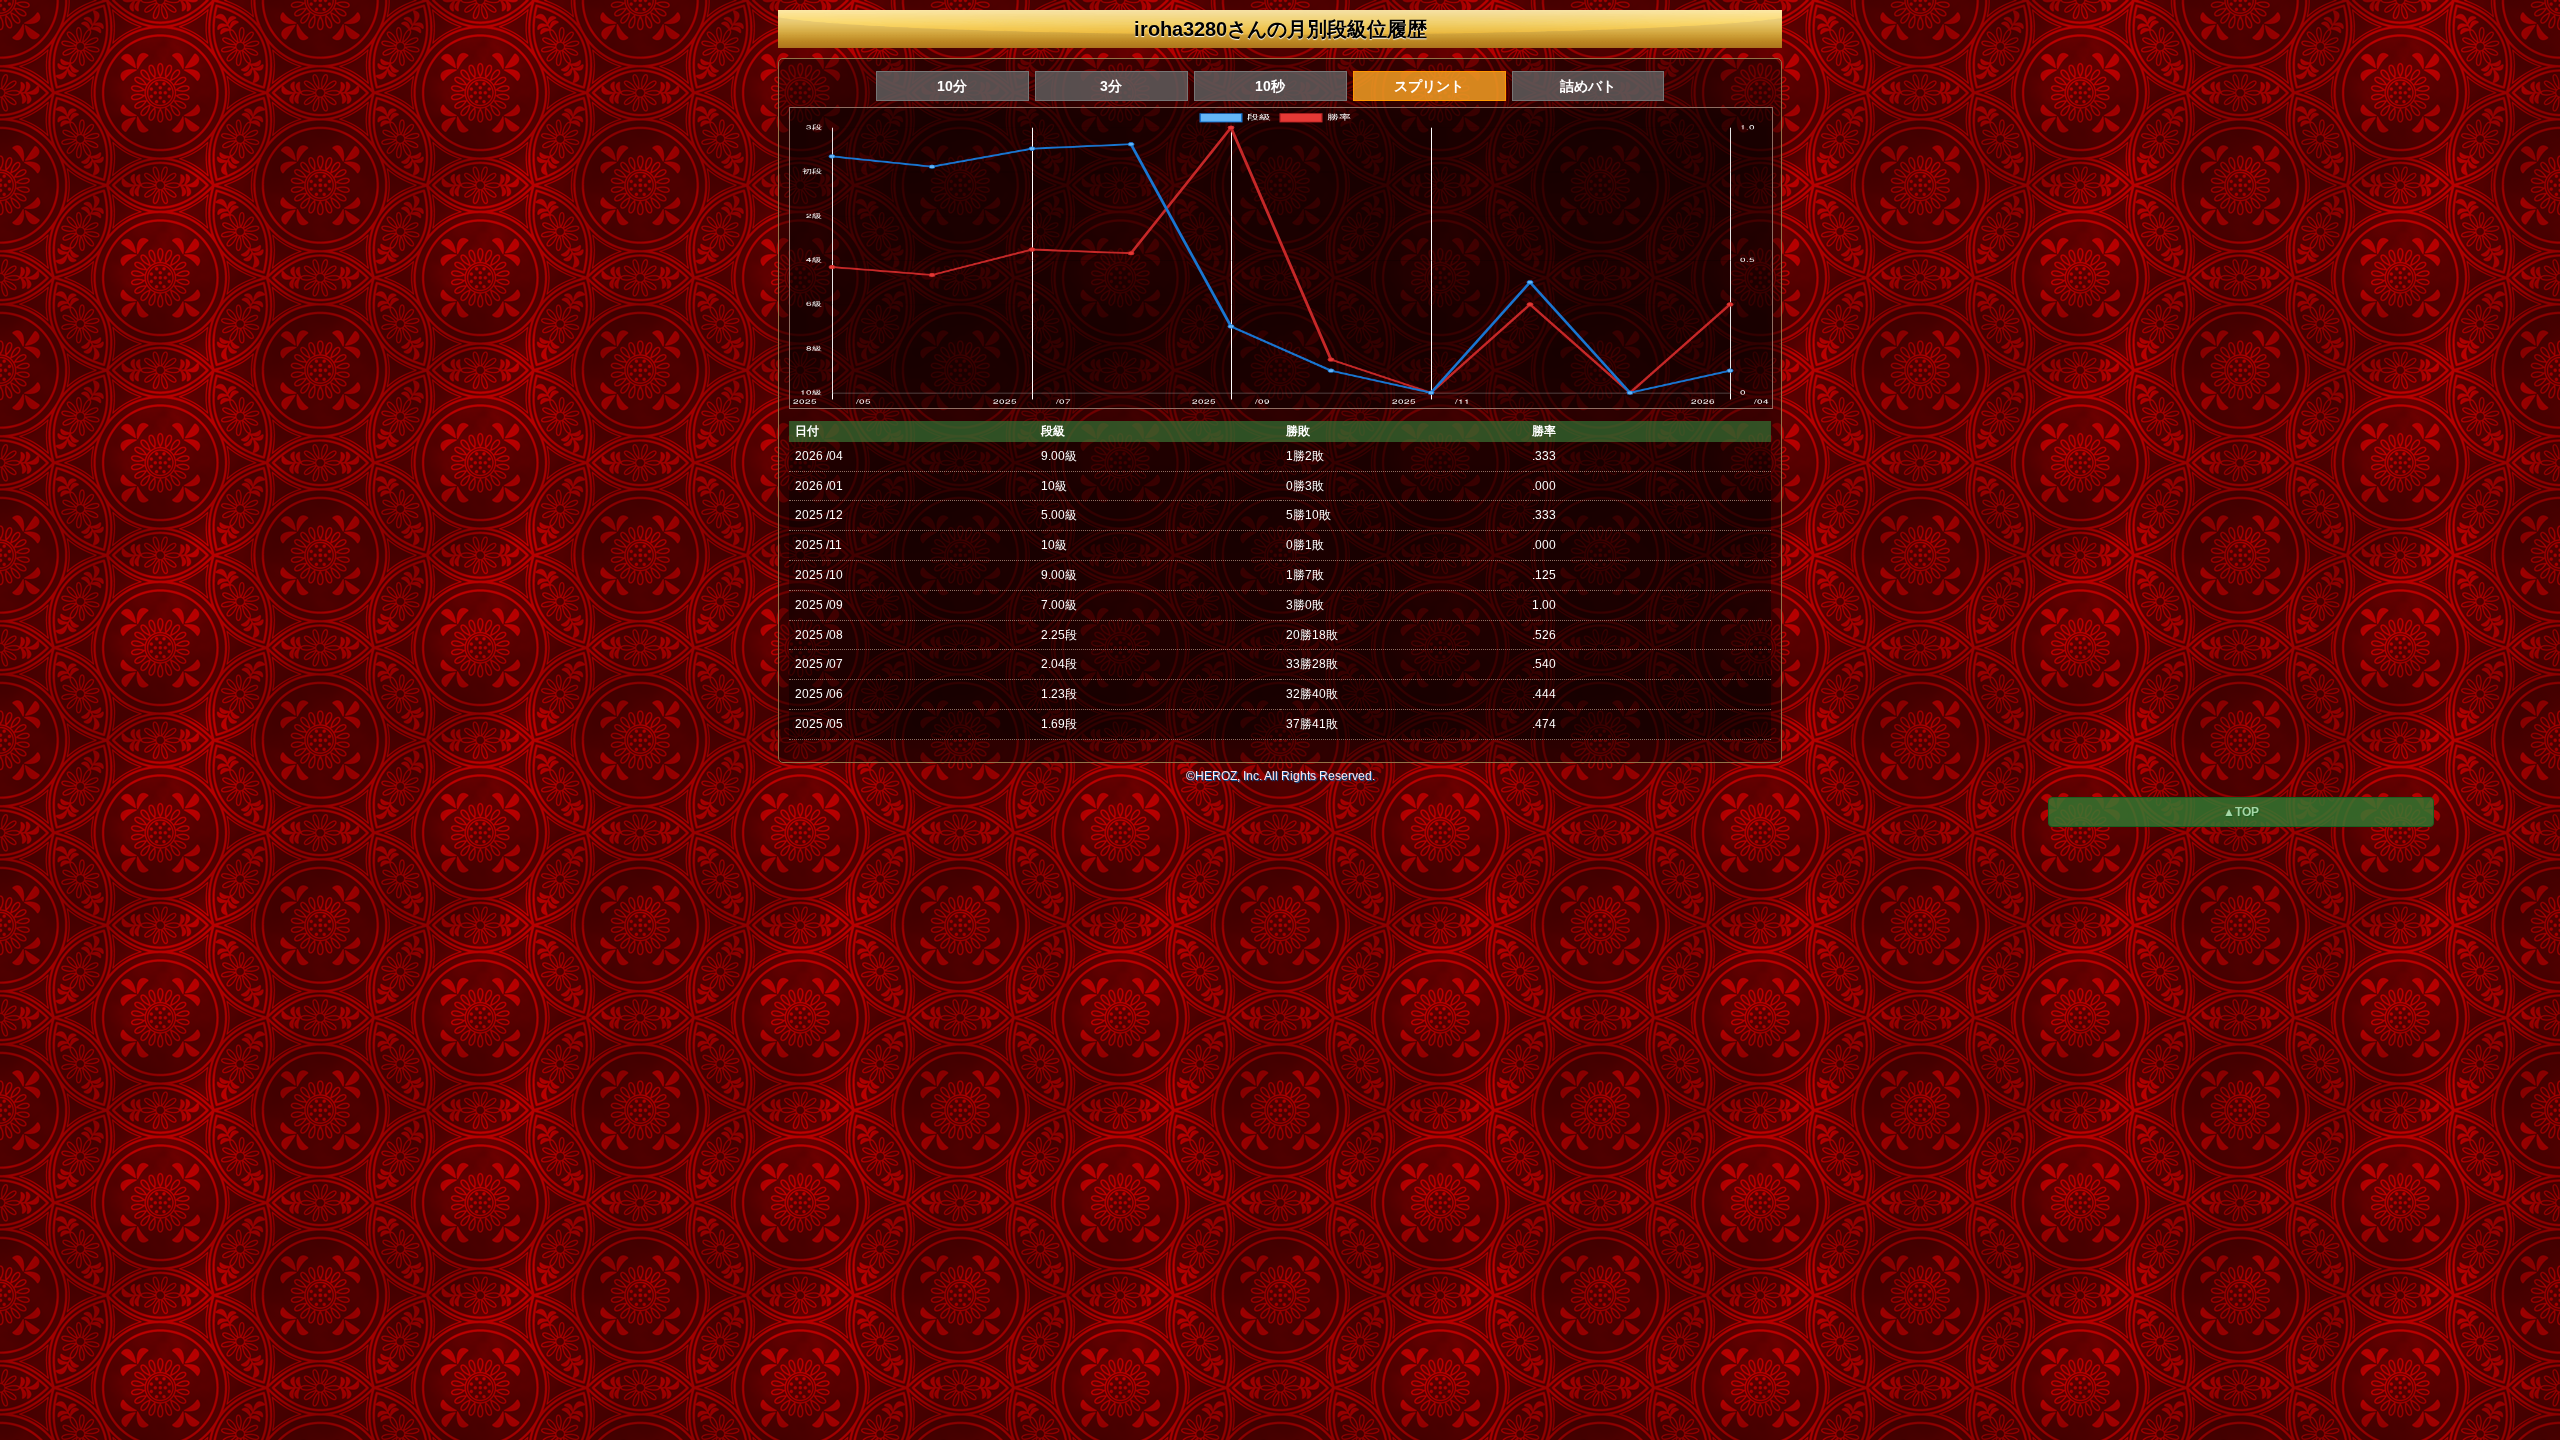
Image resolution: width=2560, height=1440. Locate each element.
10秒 (1270, 86)
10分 (952, 86)
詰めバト (1588, 86)
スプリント (1429, 86)
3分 (1111, 86)
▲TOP (2241, 812)
